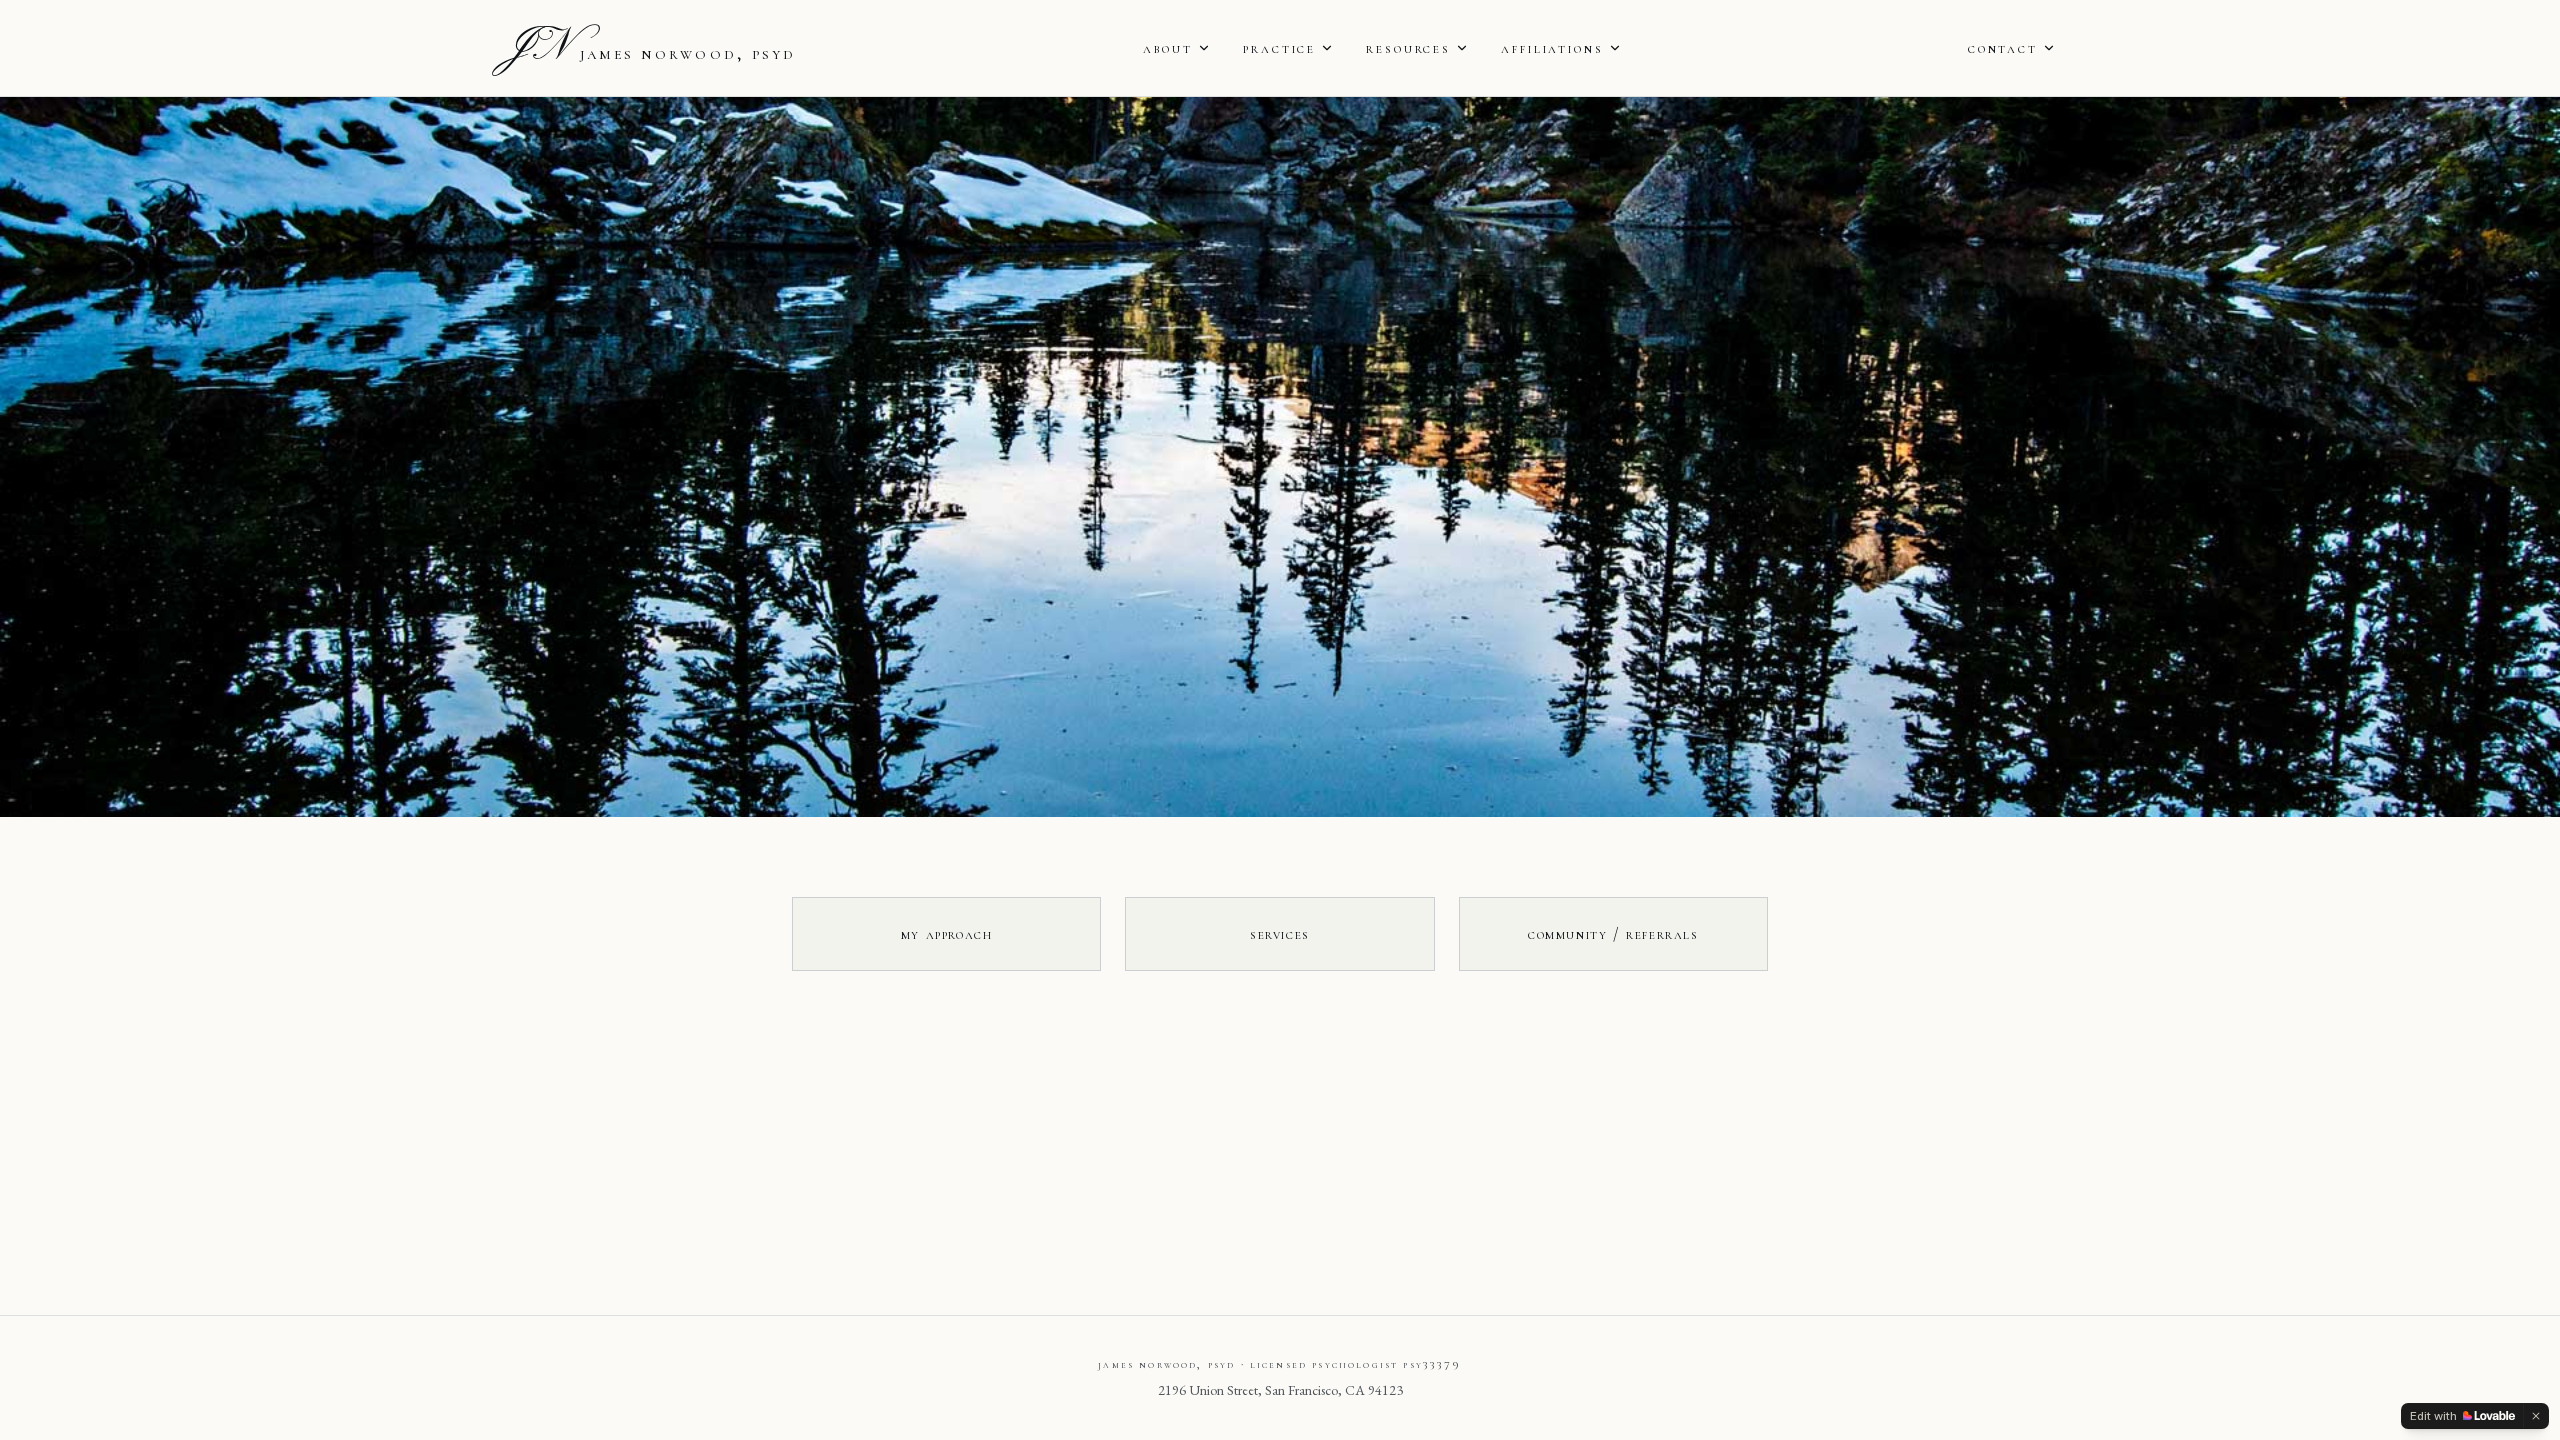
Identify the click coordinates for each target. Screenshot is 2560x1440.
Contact (2003, 48)
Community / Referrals (1613, 934)
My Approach (947, 934)
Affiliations (1552, 48)
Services (1280, 934)
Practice (1279, 48)
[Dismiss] (2536, 1416)
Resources (1408, 48)
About (1168, 48)
